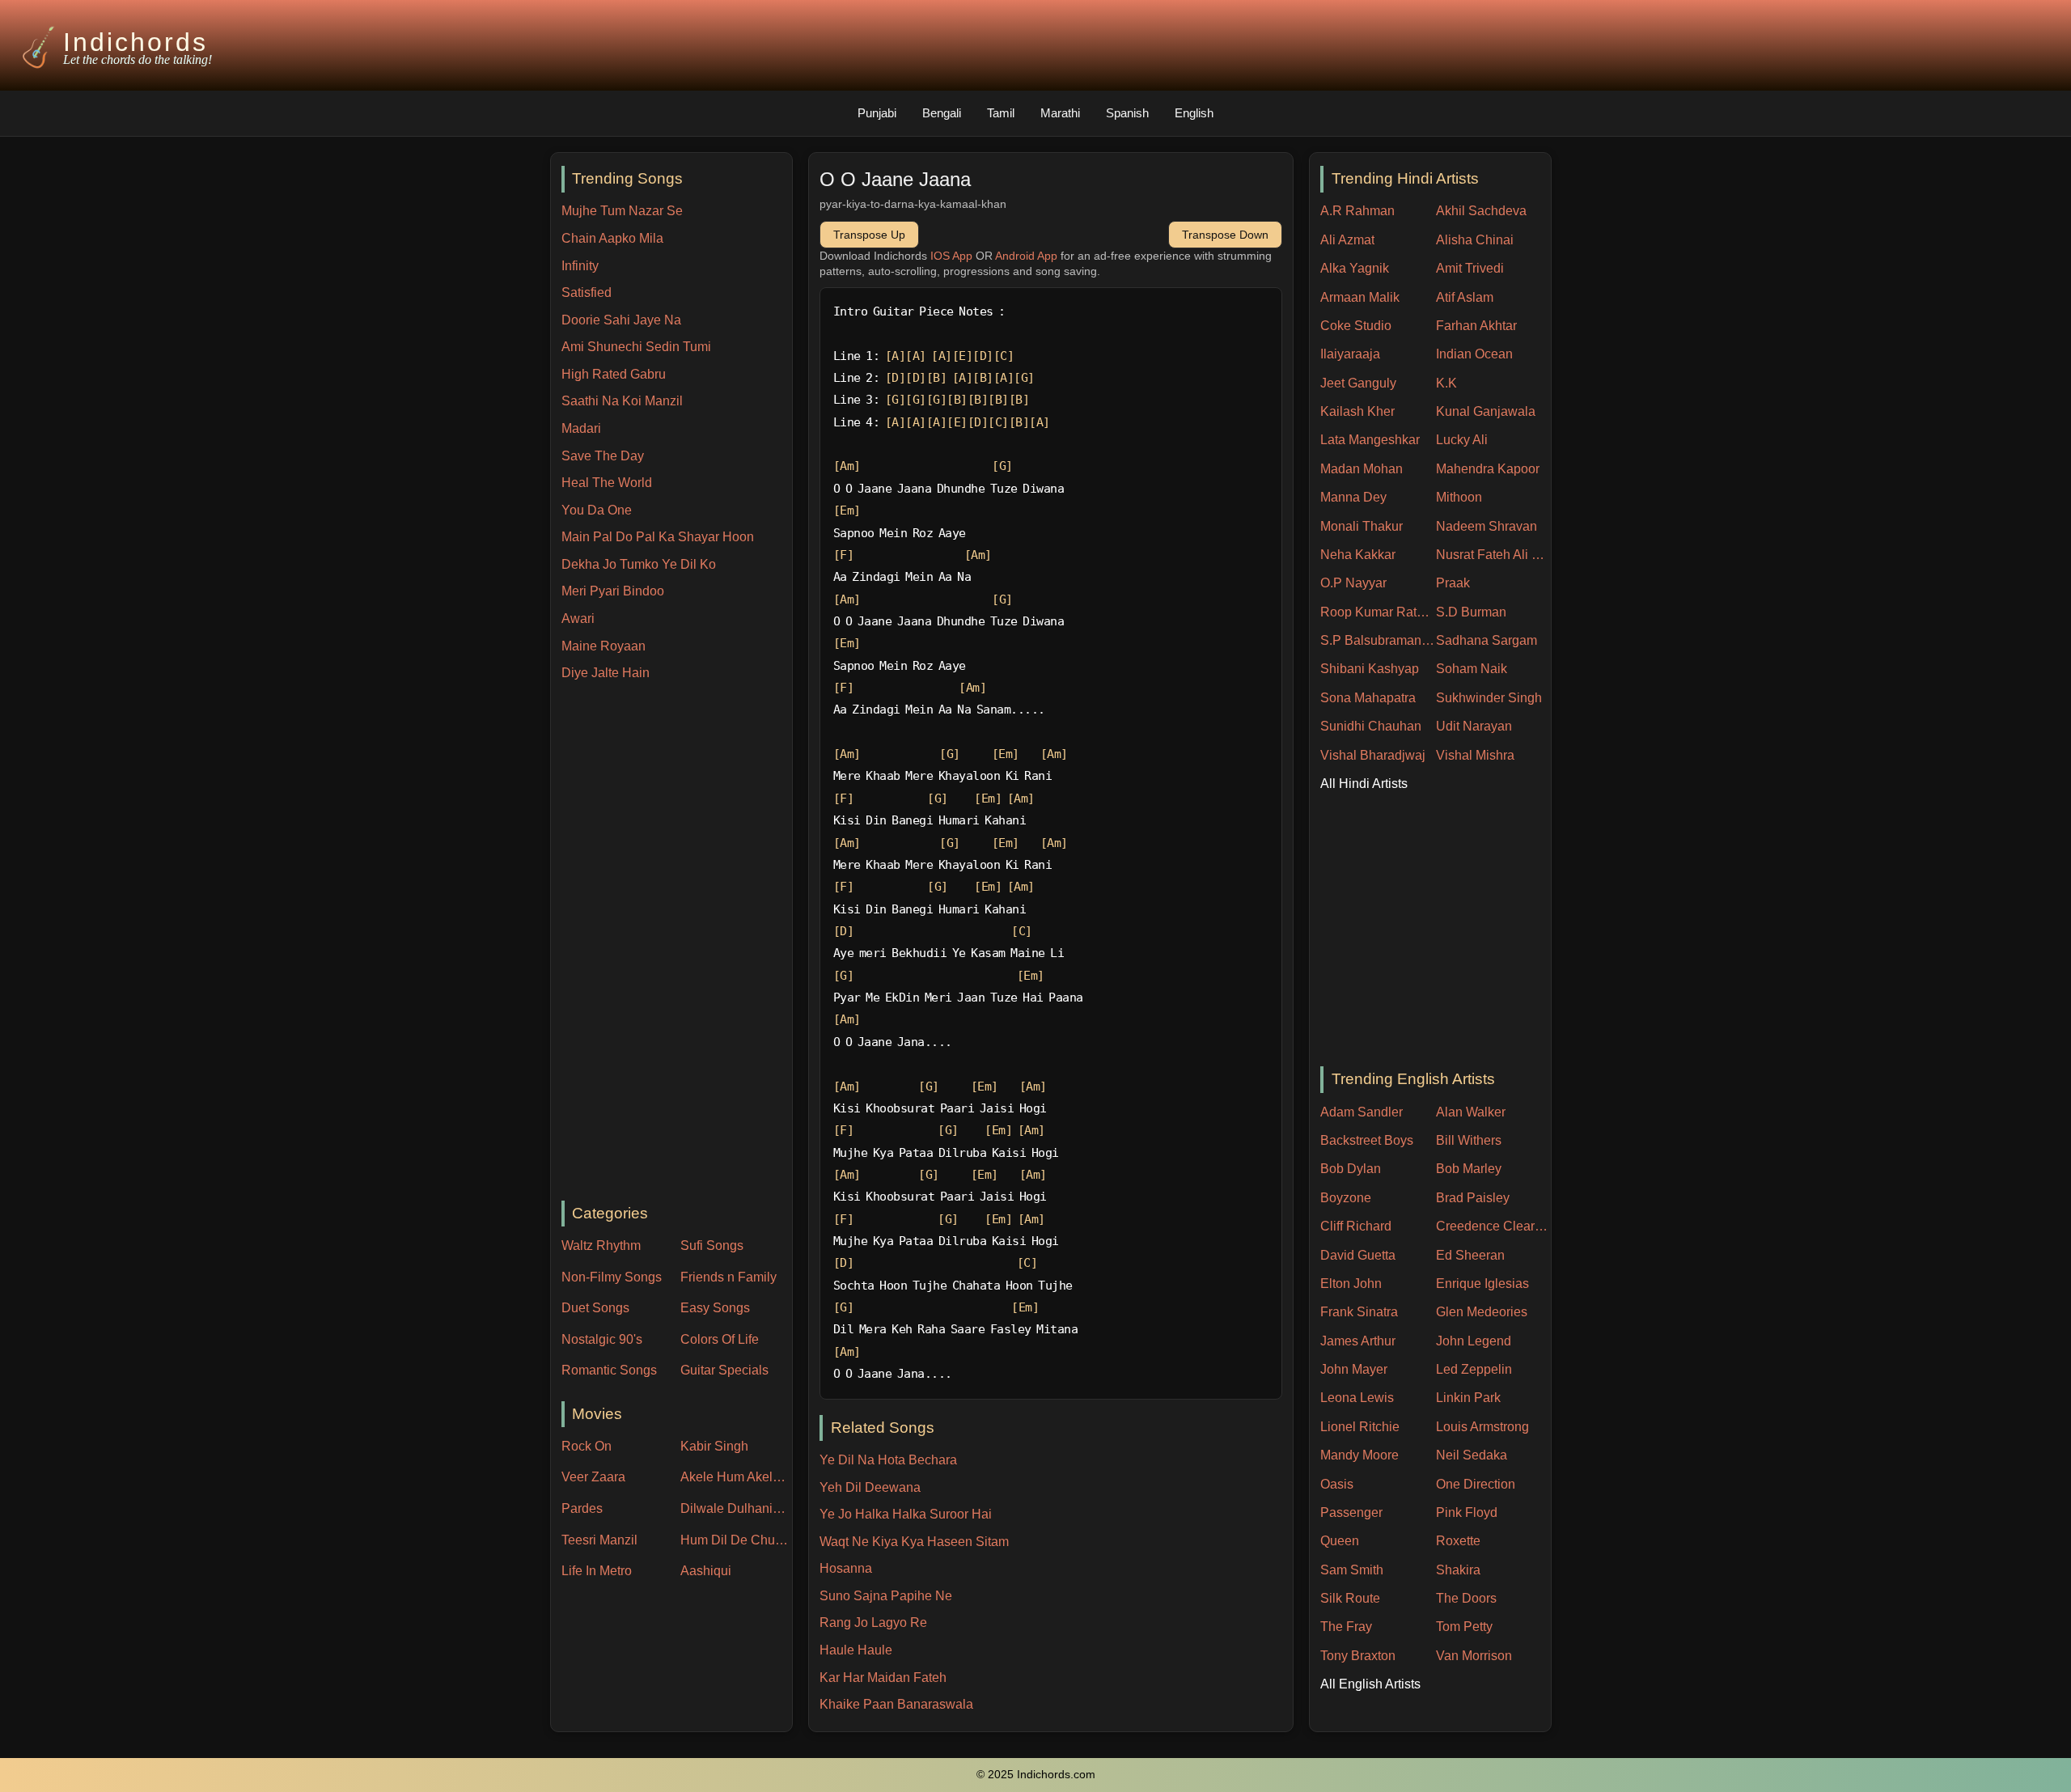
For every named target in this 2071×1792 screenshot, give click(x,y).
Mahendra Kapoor (1488, 469)
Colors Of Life (720, 1339)
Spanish (1127, 113)
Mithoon (1459, 497)
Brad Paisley (1473, 1198)
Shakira (1458, 1570)
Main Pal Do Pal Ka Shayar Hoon (658, 537)
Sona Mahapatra (1368, 698)
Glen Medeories (1482, 1312)
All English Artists (1370, 1684)
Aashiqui (706, 1571)
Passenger (1351, 1512)
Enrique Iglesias (1482, 1284)
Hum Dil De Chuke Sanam (736, 1540)
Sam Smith (1352, 1570)
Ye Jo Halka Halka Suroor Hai (906, 1514)
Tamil (1001, 113)
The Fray (1346, 1627)
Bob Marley (1469, 1169)
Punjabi (877, 113)
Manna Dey (1353, 497)
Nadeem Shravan (1487, 526)
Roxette (1458, 1541)
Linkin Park (1468, 1398)
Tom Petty (1464, 1627)
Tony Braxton (1358, 1656)
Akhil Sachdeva (1481, 211)
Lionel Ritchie (1360, 1427)
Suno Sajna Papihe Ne (886, 1596)
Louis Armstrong (1482, 1427)
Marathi (1060, 113)
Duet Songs (595, 1308)
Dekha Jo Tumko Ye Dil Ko (639, 564)
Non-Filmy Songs (612, 1277)
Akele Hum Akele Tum (736, 1477)
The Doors (1466, 1598)
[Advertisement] (677, 943)
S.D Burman (1471, 612)
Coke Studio (1356, 326)
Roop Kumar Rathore (1378, 612)
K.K (1446, 383)
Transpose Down (1225, 235)
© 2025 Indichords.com (1036, 1775)
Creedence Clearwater (1494, 1226)
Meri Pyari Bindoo (613, 591)
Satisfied (587, 292)
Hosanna (846, 1568)
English (1194, 113)
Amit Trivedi (1470, 268)
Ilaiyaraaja (1350, 354)
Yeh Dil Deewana (870, 1487)
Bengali (942, 113)
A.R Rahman (1357, 211)
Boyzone (1346, 1198)
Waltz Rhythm (601, 1246)
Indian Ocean (1474, 354)
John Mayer (1354, 1369)
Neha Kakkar (1358, 555)
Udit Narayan (1474, 726)
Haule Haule (856, 1650)
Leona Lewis (1357, 1398)
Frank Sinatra (1359, 1312)
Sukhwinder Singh (1489, 698)
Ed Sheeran (1470, 1255)
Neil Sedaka (1472, 1455)
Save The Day (603, 456)
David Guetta (1358, 1255)
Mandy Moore (1359, 1455)
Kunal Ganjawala (1486, 411)
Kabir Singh (714, 1446)
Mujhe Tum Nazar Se (622, 211)
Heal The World (607, 483)
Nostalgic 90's (602, 1339)
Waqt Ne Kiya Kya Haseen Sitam (914, 1542)
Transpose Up (869, 235)
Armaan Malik (1360, 297)
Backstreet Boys (1367, 1140)
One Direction (1476, 1484)
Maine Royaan (604, 646)
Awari (578, 619)
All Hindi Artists (1364, 784)
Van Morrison (1474, 1656)
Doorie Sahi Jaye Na (621, 320)
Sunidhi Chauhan (1371, 726)
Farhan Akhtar (1476, 326)
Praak (1453, 583)
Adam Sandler (1362, 1112)
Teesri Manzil (599, 1540)
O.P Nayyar (1353, 583)
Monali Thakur (1362, 526)
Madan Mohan (1362, 469)
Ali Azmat (1347, 240)
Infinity (580, 266)
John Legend (1474, 1341)
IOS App (951, 256)
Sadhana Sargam (1487, 640)
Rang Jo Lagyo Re (873, 1623)
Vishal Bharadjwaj (1373, 755)
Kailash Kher (1357, 411)
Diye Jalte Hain (606, 673)
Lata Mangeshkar (1370, 440)
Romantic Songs (609, 1370)
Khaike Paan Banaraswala (896, 1704)
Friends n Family (728, 1277)
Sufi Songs (712, 1246)
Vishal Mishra (1475, 755)
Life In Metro (597, 1571)
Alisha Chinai (1475, 240)
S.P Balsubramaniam (1378, 640)
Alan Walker (1471, 1112)
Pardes (582, 1508)
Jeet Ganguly (1358, 383)
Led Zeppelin (1474, 1369)
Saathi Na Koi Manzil (622, 401)
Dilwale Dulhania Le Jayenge (736, 1508)
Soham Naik (1472, 669)
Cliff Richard (1356, 1226)
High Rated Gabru (614, 374)
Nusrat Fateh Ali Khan (1494, 555)
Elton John (1351, 1284)
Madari (581, 428)
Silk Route (1350, 1598)
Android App (1026, 256)
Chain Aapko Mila (612, 238)
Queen (1340, 1541)
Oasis (1337, 1484)
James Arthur (1358, 1341)
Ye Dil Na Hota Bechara (888, 1460)
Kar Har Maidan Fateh (883, 1678)
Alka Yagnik (1355, 268)
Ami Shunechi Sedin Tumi (636, 347)
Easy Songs (715, 1308)
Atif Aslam (1465, 297)
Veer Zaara (593, 1477)
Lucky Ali (1462, 440)
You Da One (597, 510)
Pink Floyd (1467, 1512)
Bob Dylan (1351, 1169)
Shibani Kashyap (1370, 669)
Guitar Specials (724, 1370)
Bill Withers (1469, 1140)
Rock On (587, 1446)
